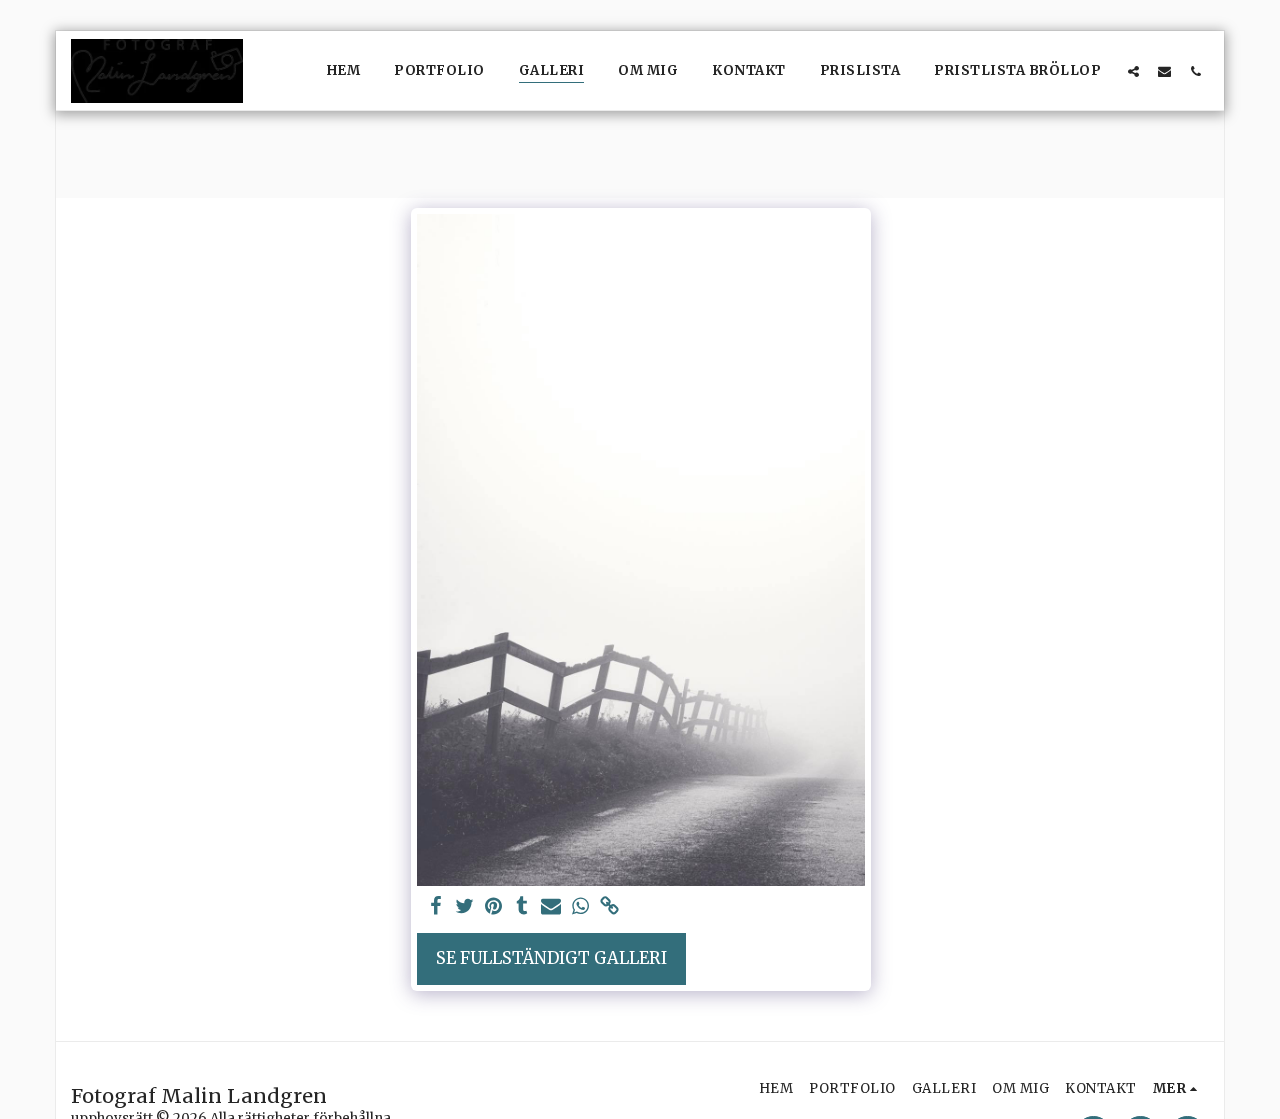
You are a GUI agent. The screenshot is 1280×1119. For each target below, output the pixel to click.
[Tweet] (464, 907)
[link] (609, 907)
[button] (1133, 71)
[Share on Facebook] (435, 907)
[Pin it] (493, 907)
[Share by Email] (551, 907)
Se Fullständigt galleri (551, 958)
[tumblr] (522, 907)
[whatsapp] (580, 907)
